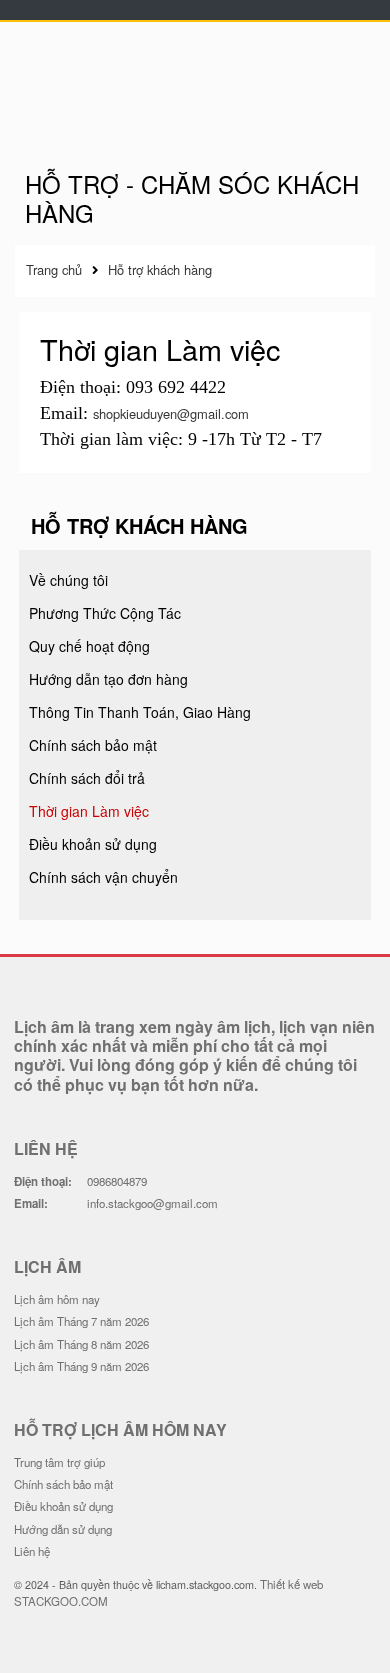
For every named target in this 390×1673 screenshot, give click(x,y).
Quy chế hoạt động (89, 646)
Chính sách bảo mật (93, 745)
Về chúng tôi (68, 580)
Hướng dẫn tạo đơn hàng (108, 679)
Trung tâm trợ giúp (59, 1462)
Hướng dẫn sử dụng (63, 1529)
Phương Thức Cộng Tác (105, 613)
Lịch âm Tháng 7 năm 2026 (81, 1321)
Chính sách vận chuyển (103, 877)
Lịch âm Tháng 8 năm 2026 (81, 1344)
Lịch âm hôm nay (57, 1299)
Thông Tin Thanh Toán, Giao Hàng (140, 712)
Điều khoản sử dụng (93, 844)
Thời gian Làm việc (89, 811)
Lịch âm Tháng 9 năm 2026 (81, 1366)
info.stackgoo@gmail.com (152, 1203)
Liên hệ (32, 1551)
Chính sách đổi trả (87, 778)
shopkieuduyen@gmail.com (171, 413)
